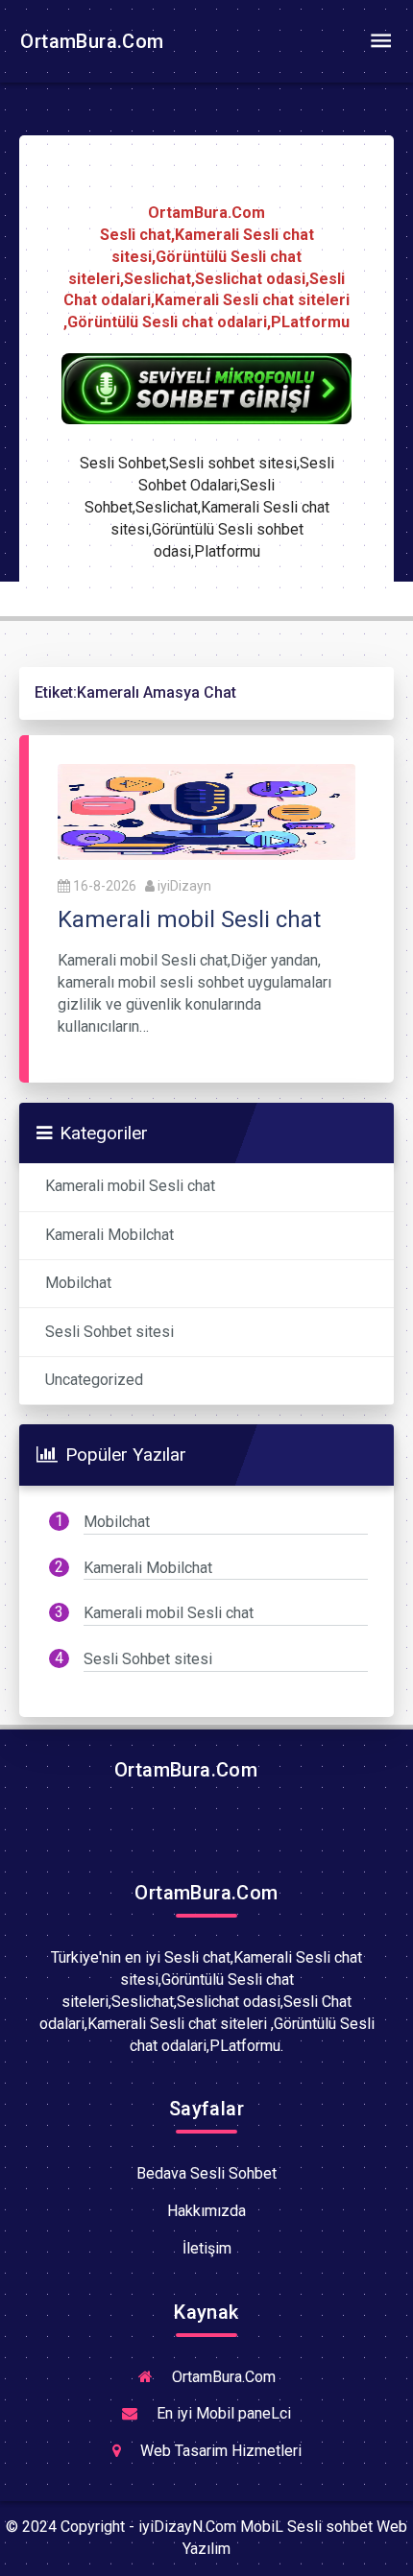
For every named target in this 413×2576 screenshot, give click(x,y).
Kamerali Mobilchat (109, 1235)
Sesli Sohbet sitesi (109, 1332)
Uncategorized (94, 1380)
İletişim (207, 2248)
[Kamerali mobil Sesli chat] (206, 811)
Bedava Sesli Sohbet (206, 2173)
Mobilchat (78, 1283)
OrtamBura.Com (90, 41)
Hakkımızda (206, 2211)
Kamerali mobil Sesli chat (130, 1186)
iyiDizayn (184, 886)
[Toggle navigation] (380, 41)
